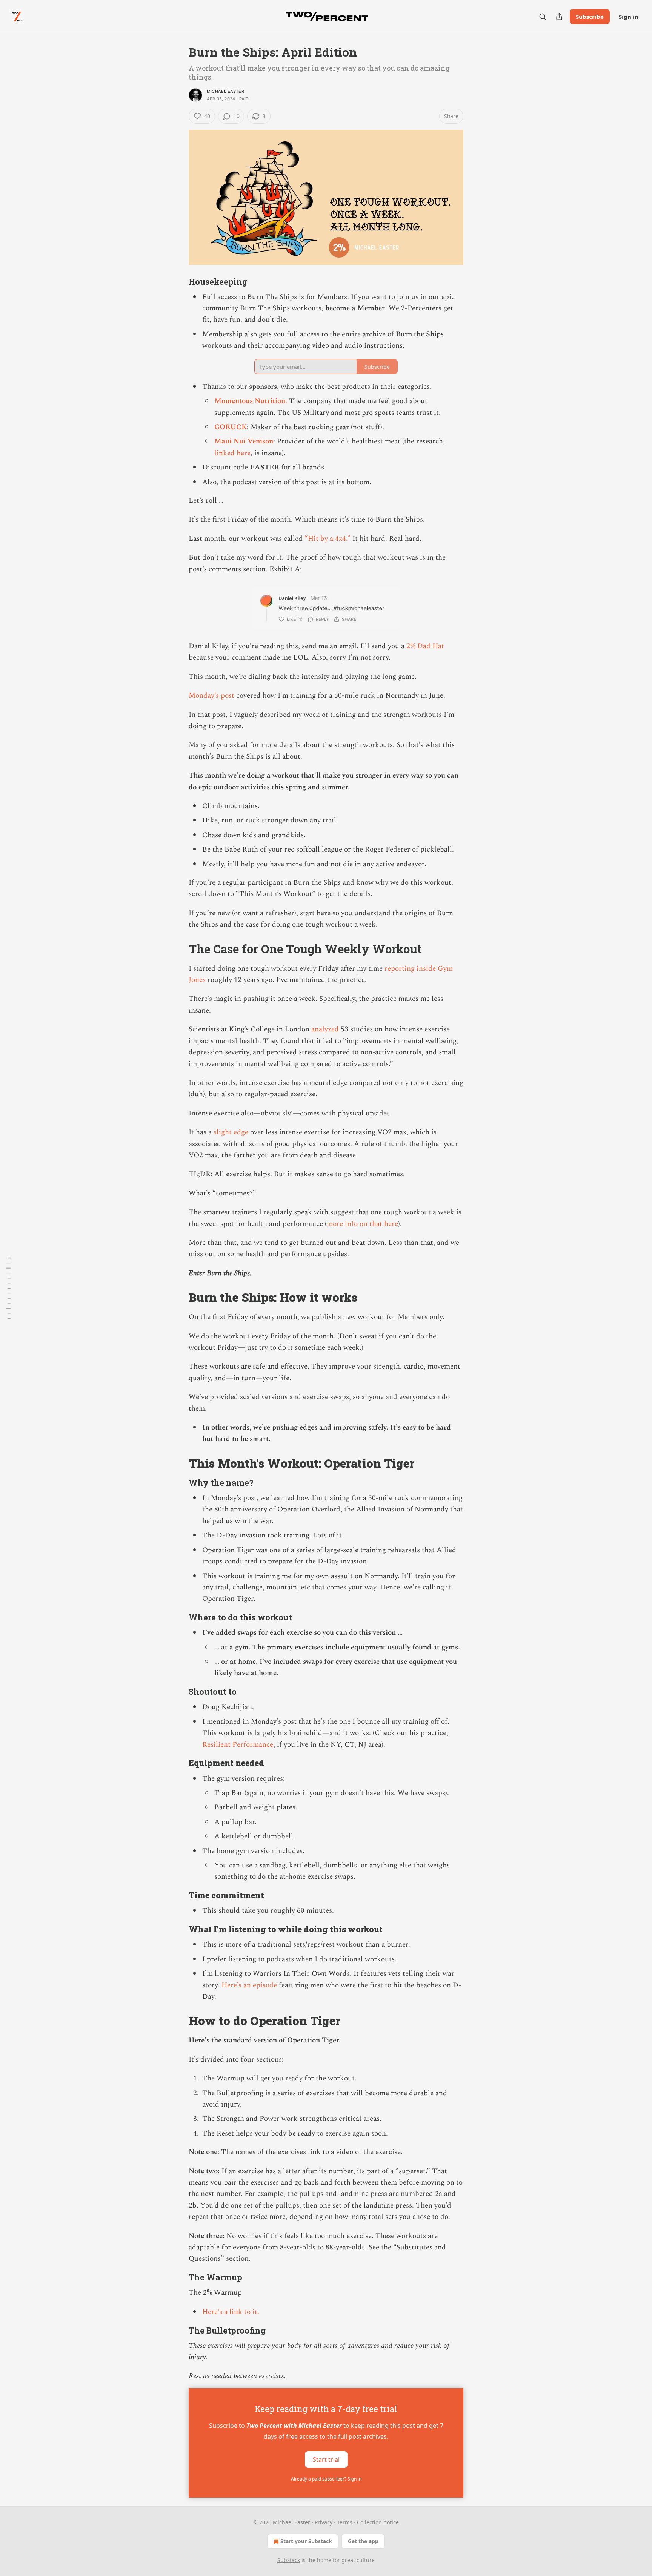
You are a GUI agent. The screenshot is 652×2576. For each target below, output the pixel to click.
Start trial (326, 2459)
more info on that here (362, 1224)
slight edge (231, 1132)
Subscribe (590, 17)
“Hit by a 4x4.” (328, 539)
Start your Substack (306, 2541)
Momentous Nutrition (250, 401)
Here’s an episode (249, 1985)
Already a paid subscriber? (326, 2479)
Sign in (629, 17)
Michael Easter (225, 91)
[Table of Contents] (8, 1288)
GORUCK (231, 427)
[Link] (178, 282)
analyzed (325, 1029)
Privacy (324, 2522)
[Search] (543, 17)
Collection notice (378, 2522)
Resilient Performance (238, 1745)
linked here (232, 453)
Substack (289, 2560)
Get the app (363, 2541)
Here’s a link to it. (231, 2312)
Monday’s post (211, 696)
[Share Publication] (559, 17)
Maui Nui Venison (244, 441)
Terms (345, 2522)
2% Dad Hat (425, 646)
